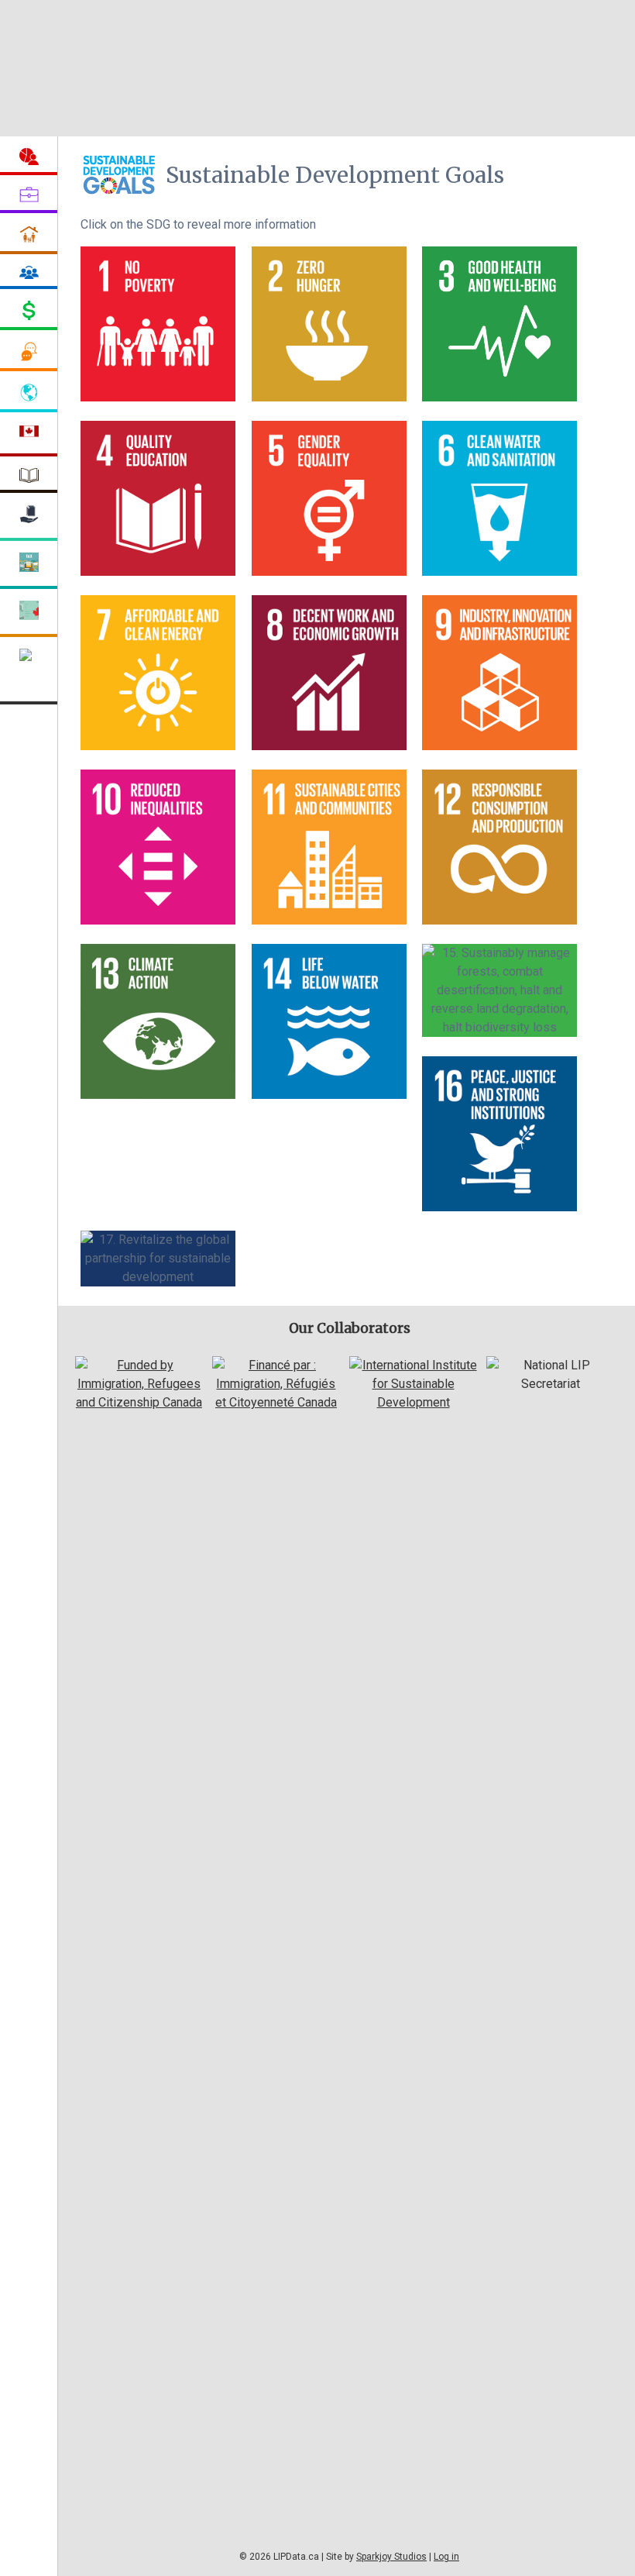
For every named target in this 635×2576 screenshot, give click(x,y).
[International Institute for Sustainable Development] (413, 1402)
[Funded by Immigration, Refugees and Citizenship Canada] (139, 1402)
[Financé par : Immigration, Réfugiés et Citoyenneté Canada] (276, 1402)
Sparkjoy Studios (391, 2557)
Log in (446, 2557)
